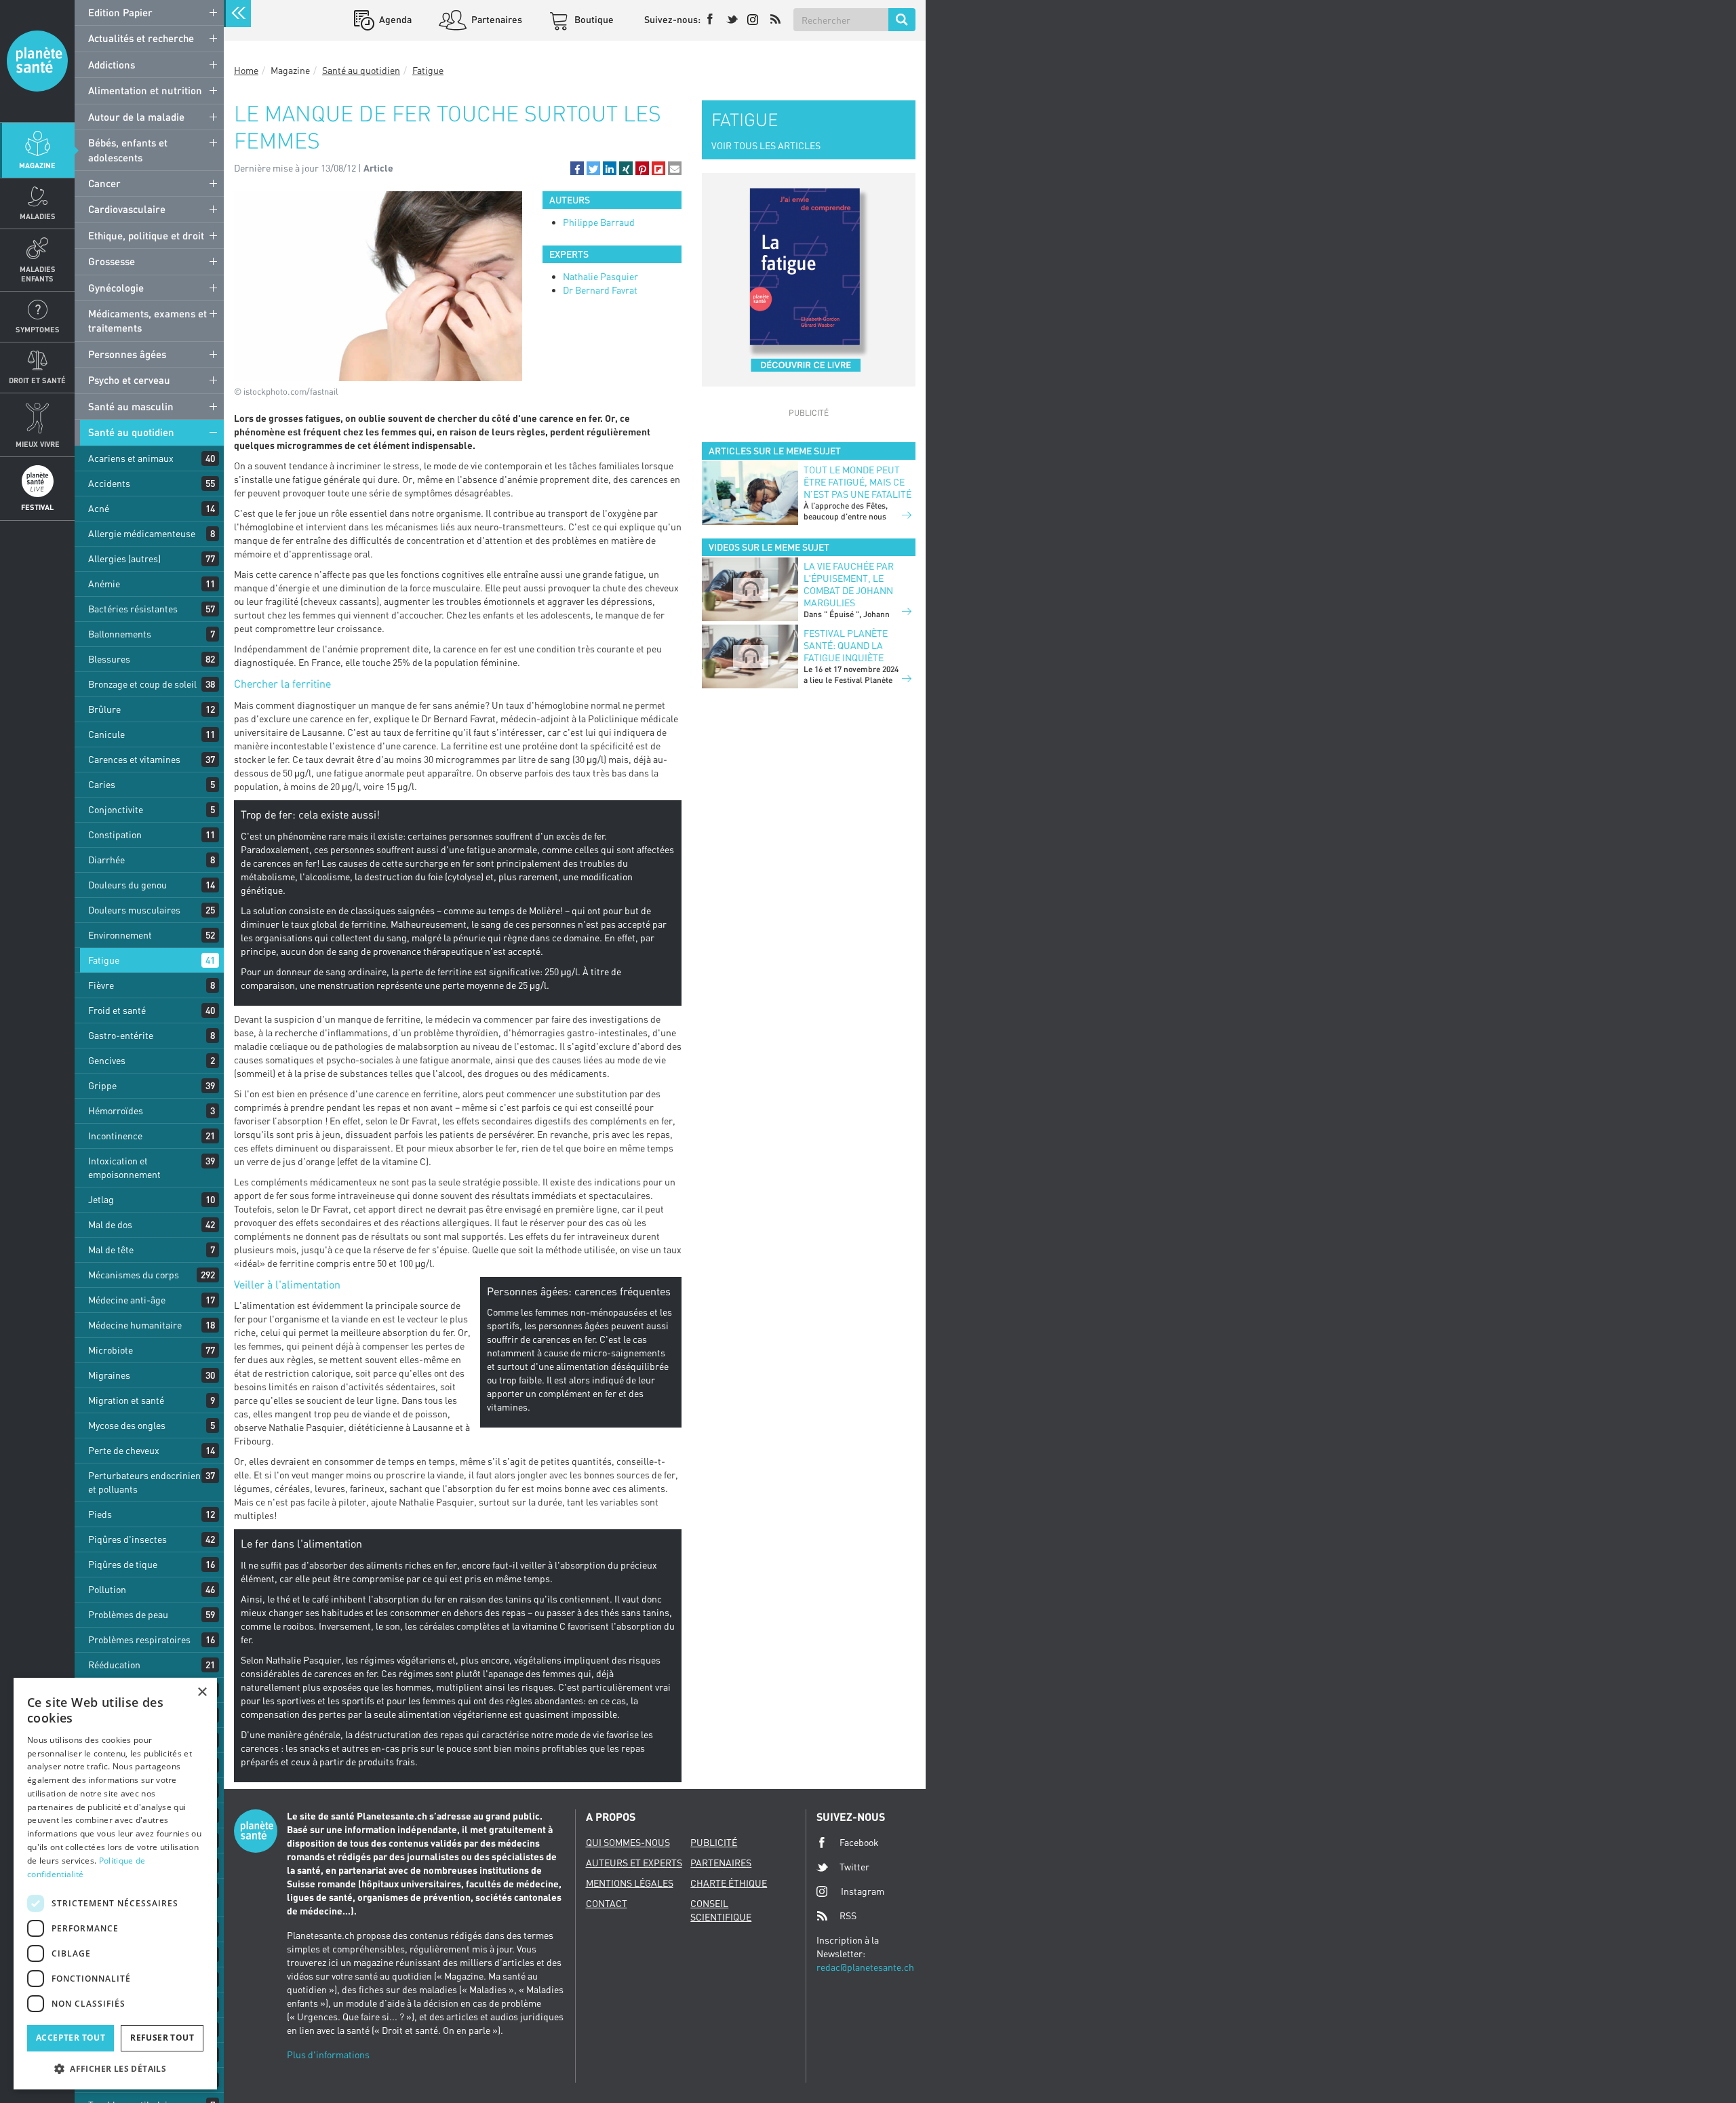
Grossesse (112, 261)
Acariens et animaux (131, 458)
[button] (577, 168)
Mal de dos (110, 1224)
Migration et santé (126, 1400)
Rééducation (114, 1665)
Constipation (115, 834)
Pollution (107, 1589)
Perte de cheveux (124, 1450)
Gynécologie (116, 288)
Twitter (854, 1867)
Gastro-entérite (121, 1035)
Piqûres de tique (123, 1564)
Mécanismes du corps (134, 1275)
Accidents (109, 483)
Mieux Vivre (38, 444)
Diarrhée (106, 860)
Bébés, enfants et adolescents (128, 150)
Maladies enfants (38, 273)
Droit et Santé (37, 380)
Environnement (120, 935)
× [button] (202, 1692)
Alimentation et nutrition (145, 90)
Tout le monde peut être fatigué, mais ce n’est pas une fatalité (857, 482)
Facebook (859, 1842)
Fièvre (101, 985)
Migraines (109, 1375)
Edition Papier (120, 12)
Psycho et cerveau (129, 380)
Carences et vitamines (134, 759)
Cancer (104, 183)
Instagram (863, 1891)
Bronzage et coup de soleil (142, 684)
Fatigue (104, 960)
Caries (102, 784)
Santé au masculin (131, 406)
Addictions (112, 64)
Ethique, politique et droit (146, 235)
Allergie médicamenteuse (142, 533)
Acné (99, 508)
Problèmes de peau (128, 1614)
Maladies (38, 216)
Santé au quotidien (131, 432)
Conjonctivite (116, 809)
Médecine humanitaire (135, 1325)
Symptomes (38, 329)
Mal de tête (111, 1250)
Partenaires (496, 19)
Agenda (394, 19)
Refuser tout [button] (162, 2038)
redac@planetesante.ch (865, 1967)
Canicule (106, 734)
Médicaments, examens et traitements (147, 320)
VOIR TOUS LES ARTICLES (766, 145)
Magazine (37, 165)
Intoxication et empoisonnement (124, 1167)
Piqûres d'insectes (127, 1539)
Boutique (593, 19)
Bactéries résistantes (133, 609)
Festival (37, 507)
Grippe (102, 1085)
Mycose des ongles (127, 1425)
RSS (848, 1915)
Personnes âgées (127, 354)
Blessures (109, 659)
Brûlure (104, 709)
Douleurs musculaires (134, 910)
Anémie (104, 584)
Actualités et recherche (141, 38)
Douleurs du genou (127, 885)
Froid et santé (117, 1010)
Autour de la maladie (136, 117)
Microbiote (111, 1350)
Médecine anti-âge (127, 1300)
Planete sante (37, 61)
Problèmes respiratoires (139, 1639)
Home (246, 70)
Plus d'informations (328, 2055)
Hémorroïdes (116, 1111)
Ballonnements (120, 634)
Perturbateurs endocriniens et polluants (147, 1482)
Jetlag (101, 1199)
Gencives (107, 1060)
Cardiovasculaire (127, 209)
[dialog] (115, 1884)
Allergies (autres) (124, 558)
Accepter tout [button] (71, 2038)
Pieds (100, 1514)
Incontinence (115, 1136)
